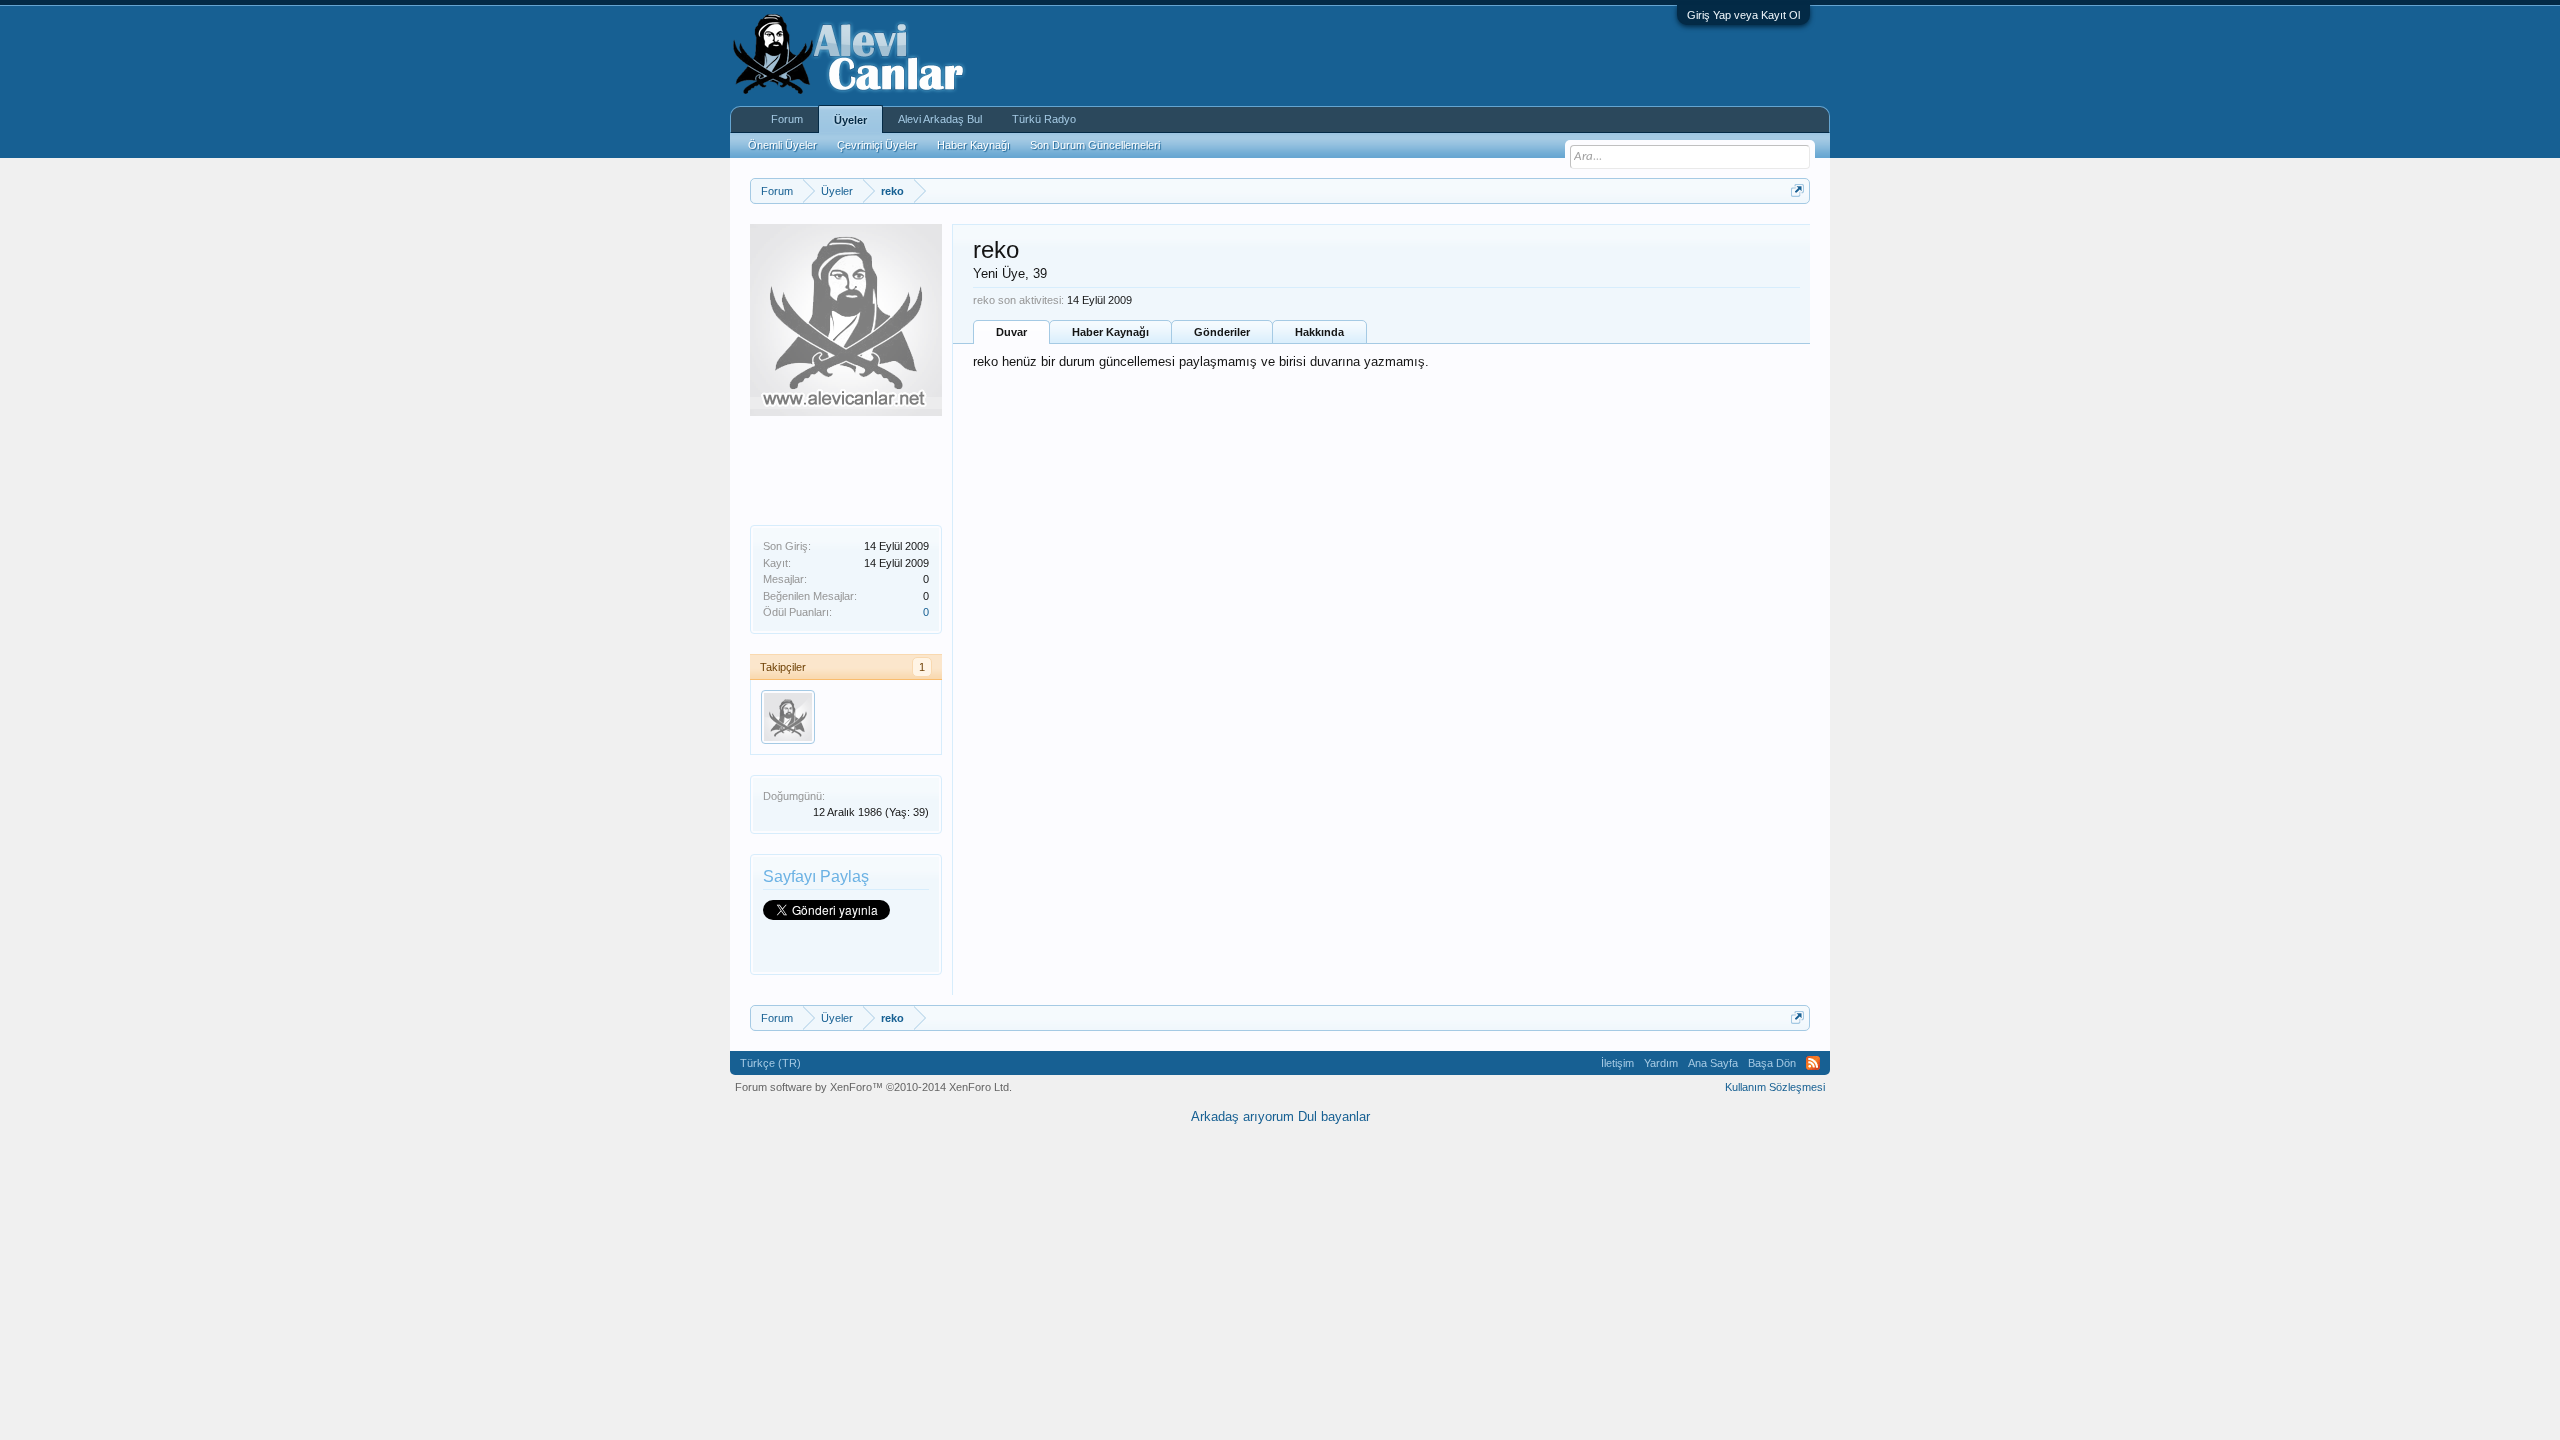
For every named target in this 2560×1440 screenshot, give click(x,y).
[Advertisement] (850, 466)
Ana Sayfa (1713, 1063)
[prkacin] (788, 717)
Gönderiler (1222, 332)
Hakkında (1319, 332)
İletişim (1617, 1063)
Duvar (1011, 332)
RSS (1813, 1063)
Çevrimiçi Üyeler (877, 145)
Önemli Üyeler (782, 145)
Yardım (1661, 1063)
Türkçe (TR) (770, 1063)
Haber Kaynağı (1110, 332)
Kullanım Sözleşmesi (1775, 1087)
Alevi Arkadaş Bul (940, 119)
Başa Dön (1772, 1063)
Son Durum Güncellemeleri (1095, 145)
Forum (787, 119)
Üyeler (850, 120)
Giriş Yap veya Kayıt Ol (1743, 15)
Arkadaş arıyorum (1242, 1116)
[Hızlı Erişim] (1797, 190)
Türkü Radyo (1044, 119)
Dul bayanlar (1334, 1116)
